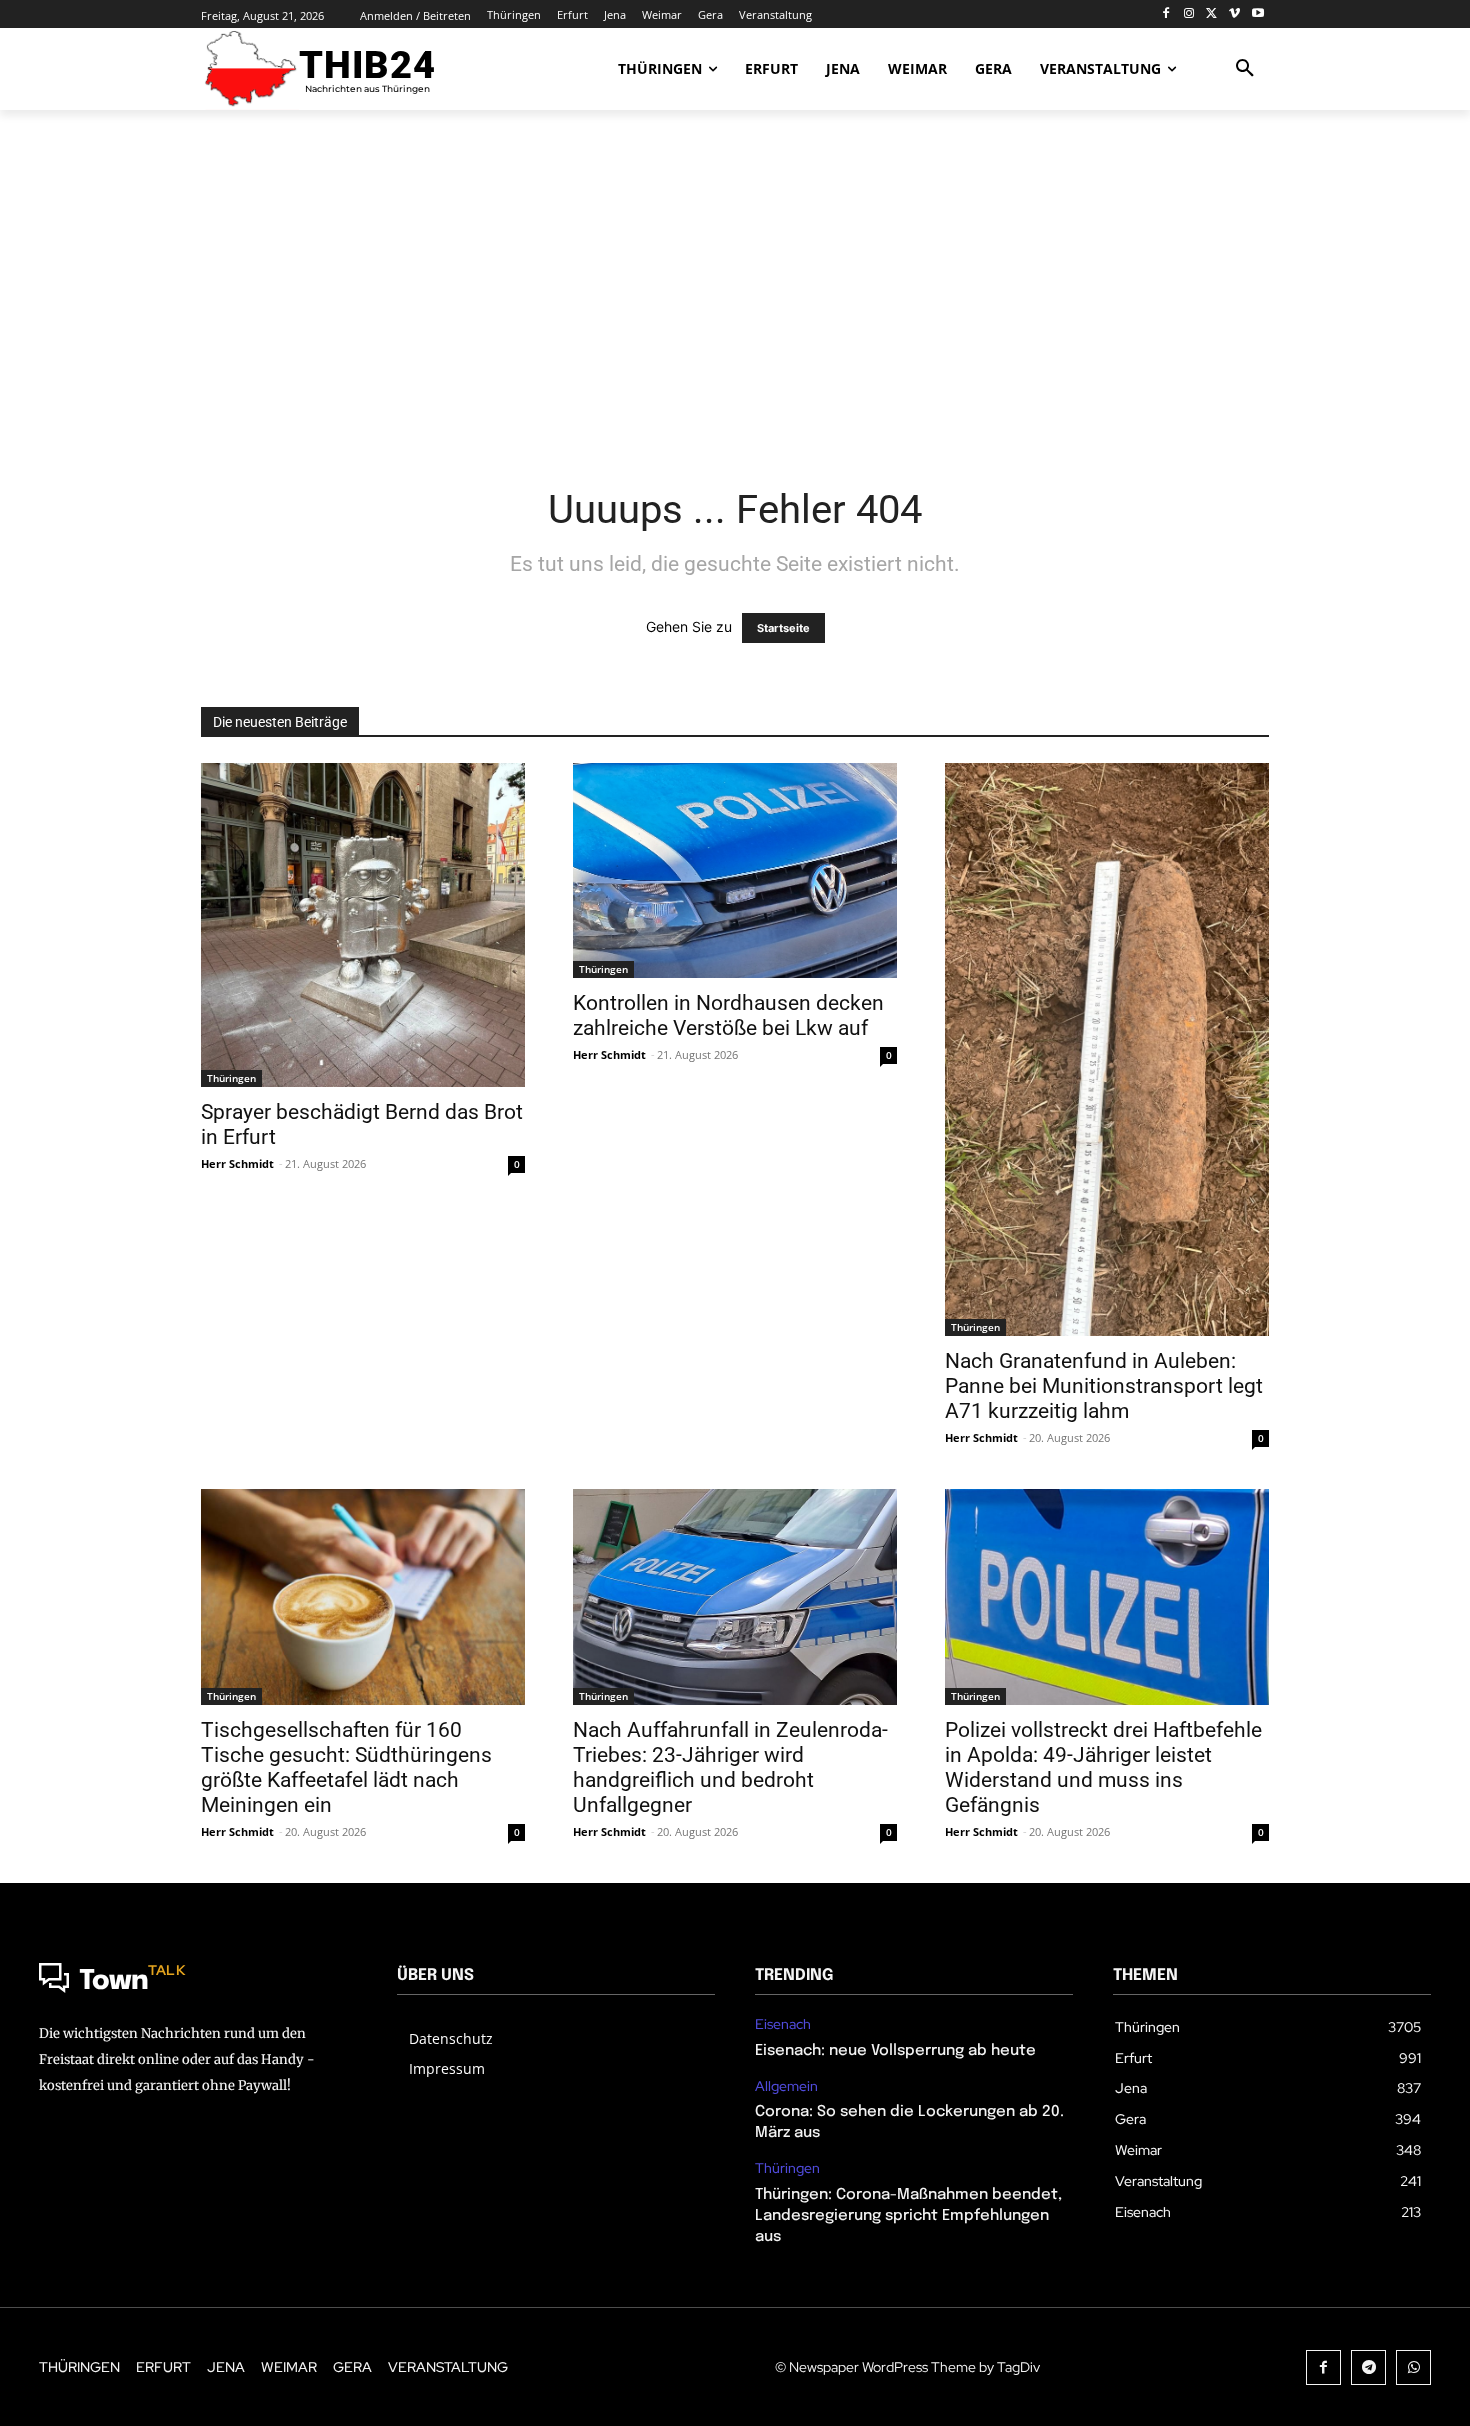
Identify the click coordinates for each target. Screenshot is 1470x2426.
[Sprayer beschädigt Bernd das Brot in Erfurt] (363, 925)
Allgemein (786, 2086)
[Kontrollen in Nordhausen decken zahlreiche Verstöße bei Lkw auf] (735, 871)
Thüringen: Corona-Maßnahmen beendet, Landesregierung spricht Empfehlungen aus (908, 2216)
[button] (1245, 69)
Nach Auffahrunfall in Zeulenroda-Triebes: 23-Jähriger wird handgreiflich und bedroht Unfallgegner (730, 1767)
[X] (1212, 14)
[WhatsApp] (1413, 2367)
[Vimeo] (1234, 14)
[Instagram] (1189, 14)
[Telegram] (1368, 2367)
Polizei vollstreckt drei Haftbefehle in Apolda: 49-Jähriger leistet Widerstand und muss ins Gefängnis (1103, 1767)
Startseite (783, 628)
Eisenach (783, 2024)
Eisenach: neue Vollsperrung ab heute (895, 2051)
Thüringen (231, 1078)
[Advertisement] (735, 285)
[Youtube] (1257, 14)
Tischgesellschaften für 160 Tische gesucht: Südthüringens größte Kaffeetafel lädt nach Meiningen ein (346, 1767)
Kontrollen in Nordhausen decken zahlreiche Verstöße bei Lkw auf (728, 1015)
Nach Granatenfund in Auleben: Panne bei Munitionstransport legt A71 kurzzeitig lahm (1104, 1386)
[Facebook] (1166, 14)
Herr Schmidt (237, 1163)
